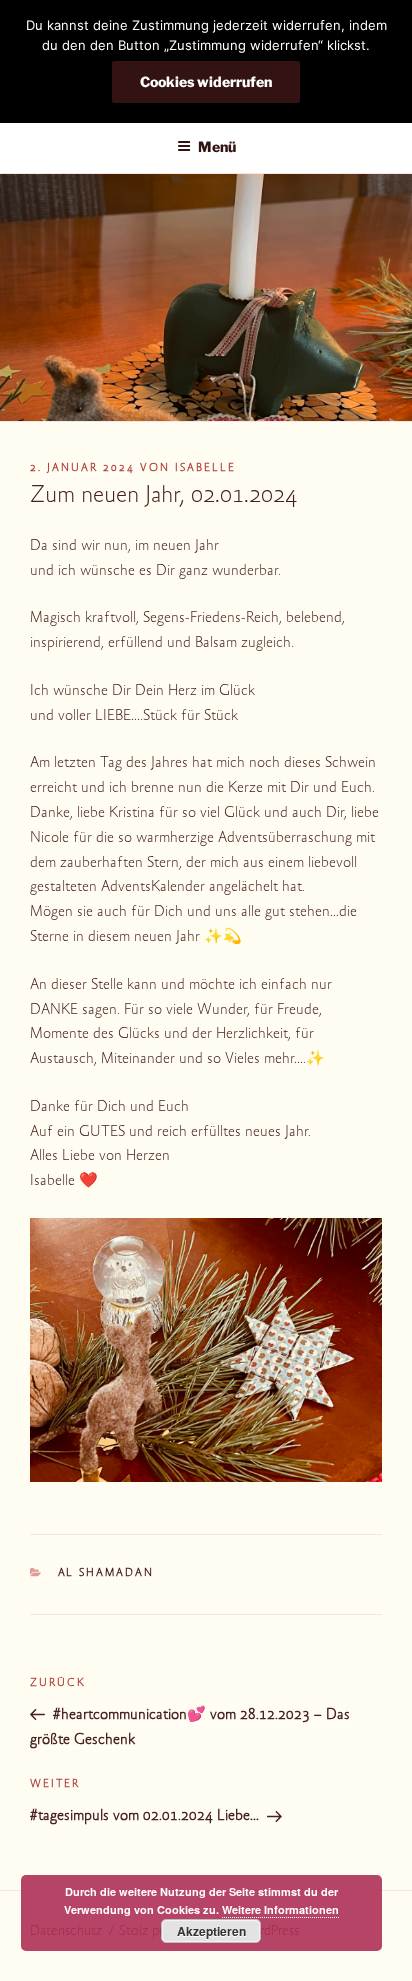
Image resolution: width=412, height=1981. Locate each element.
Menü (217, 146)
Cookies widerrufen (206, 81)
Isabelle (205, 468)
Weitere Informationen (280, 1909)
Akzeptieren (211, 1931)
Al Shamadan (106, 1573)
